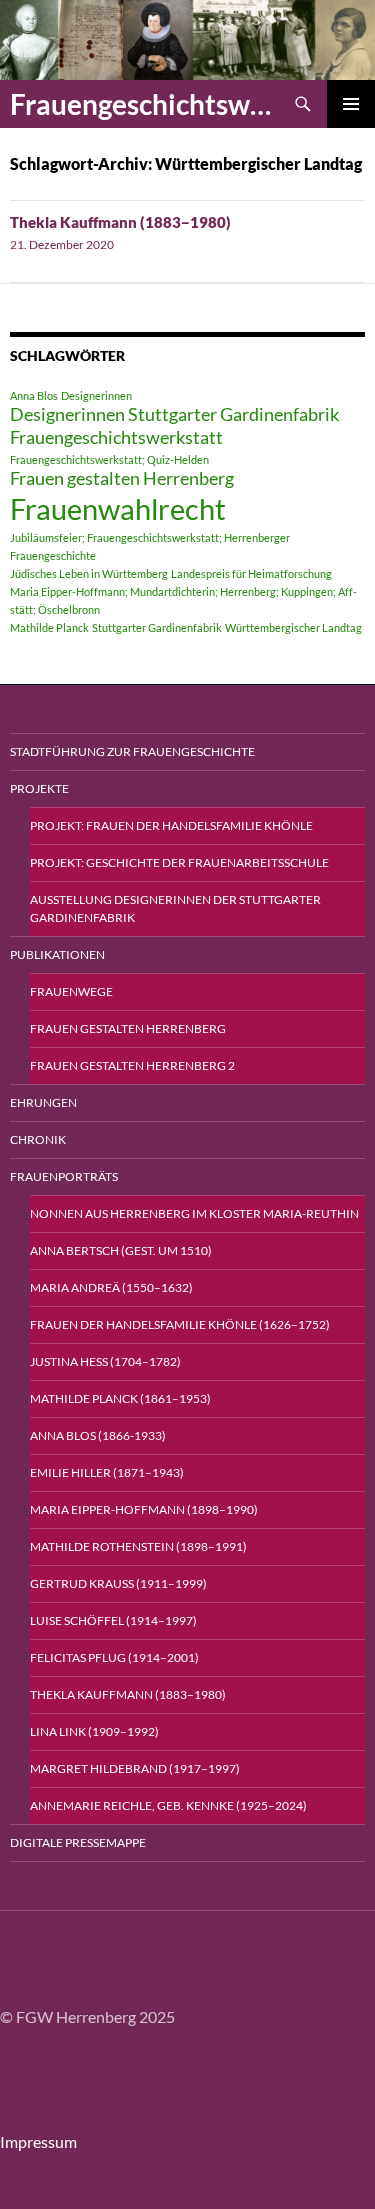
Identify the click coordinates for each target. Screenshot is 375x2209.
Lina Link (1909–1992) (94, 1731)
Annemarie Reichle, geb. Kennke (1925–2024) (168, 1805)
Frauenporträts (64, 1176)
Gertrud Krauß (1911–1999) (118, 1583)
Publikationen (57, 954)
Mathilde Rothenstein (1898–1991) (138, 1546)
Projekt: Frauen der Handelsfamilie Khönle (171, 825)
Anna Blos (34, 395)
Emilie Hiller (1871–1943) (107, 1472)
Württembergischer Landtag (293, 627)
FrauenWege (71, 991)
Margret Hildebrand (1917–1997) (135, 1768)
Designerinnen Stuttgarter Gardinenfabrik (174, 414)
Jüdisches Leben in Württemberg (89, 573)
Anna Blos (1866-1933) (98, 1435)
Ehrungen (43, 1102)
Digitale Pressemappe (78, 1842)
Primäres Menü (351, 104)
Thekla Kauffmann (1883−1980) (120, 222)
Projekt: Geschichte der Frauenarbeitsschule (179, 862)
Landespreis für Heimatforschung (251, 573)
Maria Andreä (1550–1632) (111, 1287)
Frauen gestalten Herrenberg (122, 478)
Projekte (39, 788)
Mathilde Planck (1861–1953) (120, 1398)
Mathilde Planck (49, 627)
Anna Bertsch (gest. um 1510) (121, 1250)
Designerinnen (96, 395)
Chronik (38, 1139)
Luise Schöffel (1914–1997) (113, 1620)
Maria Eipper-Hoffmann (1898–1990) (144, 1509)
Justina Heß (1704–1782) (105, 1361)
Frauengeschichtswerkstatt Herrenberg (144, 104)
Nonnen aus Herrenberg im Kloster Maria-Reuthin (194, 1213)
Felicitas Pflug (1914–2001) (114, 1657)
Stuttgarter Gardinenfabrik (157, 627)
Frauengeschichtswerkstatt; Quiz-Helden (109, 459)
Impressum (38, 2141)
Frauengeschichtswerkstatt (116, 437)
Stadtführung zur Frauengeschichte (132, 751)
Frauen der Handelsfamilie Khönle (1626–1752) (180, 1324)
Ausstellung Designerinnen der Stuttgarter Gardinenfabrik (175, 908)
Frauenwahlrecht (118, 508)
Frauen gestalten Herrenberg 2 (132, 1065)
